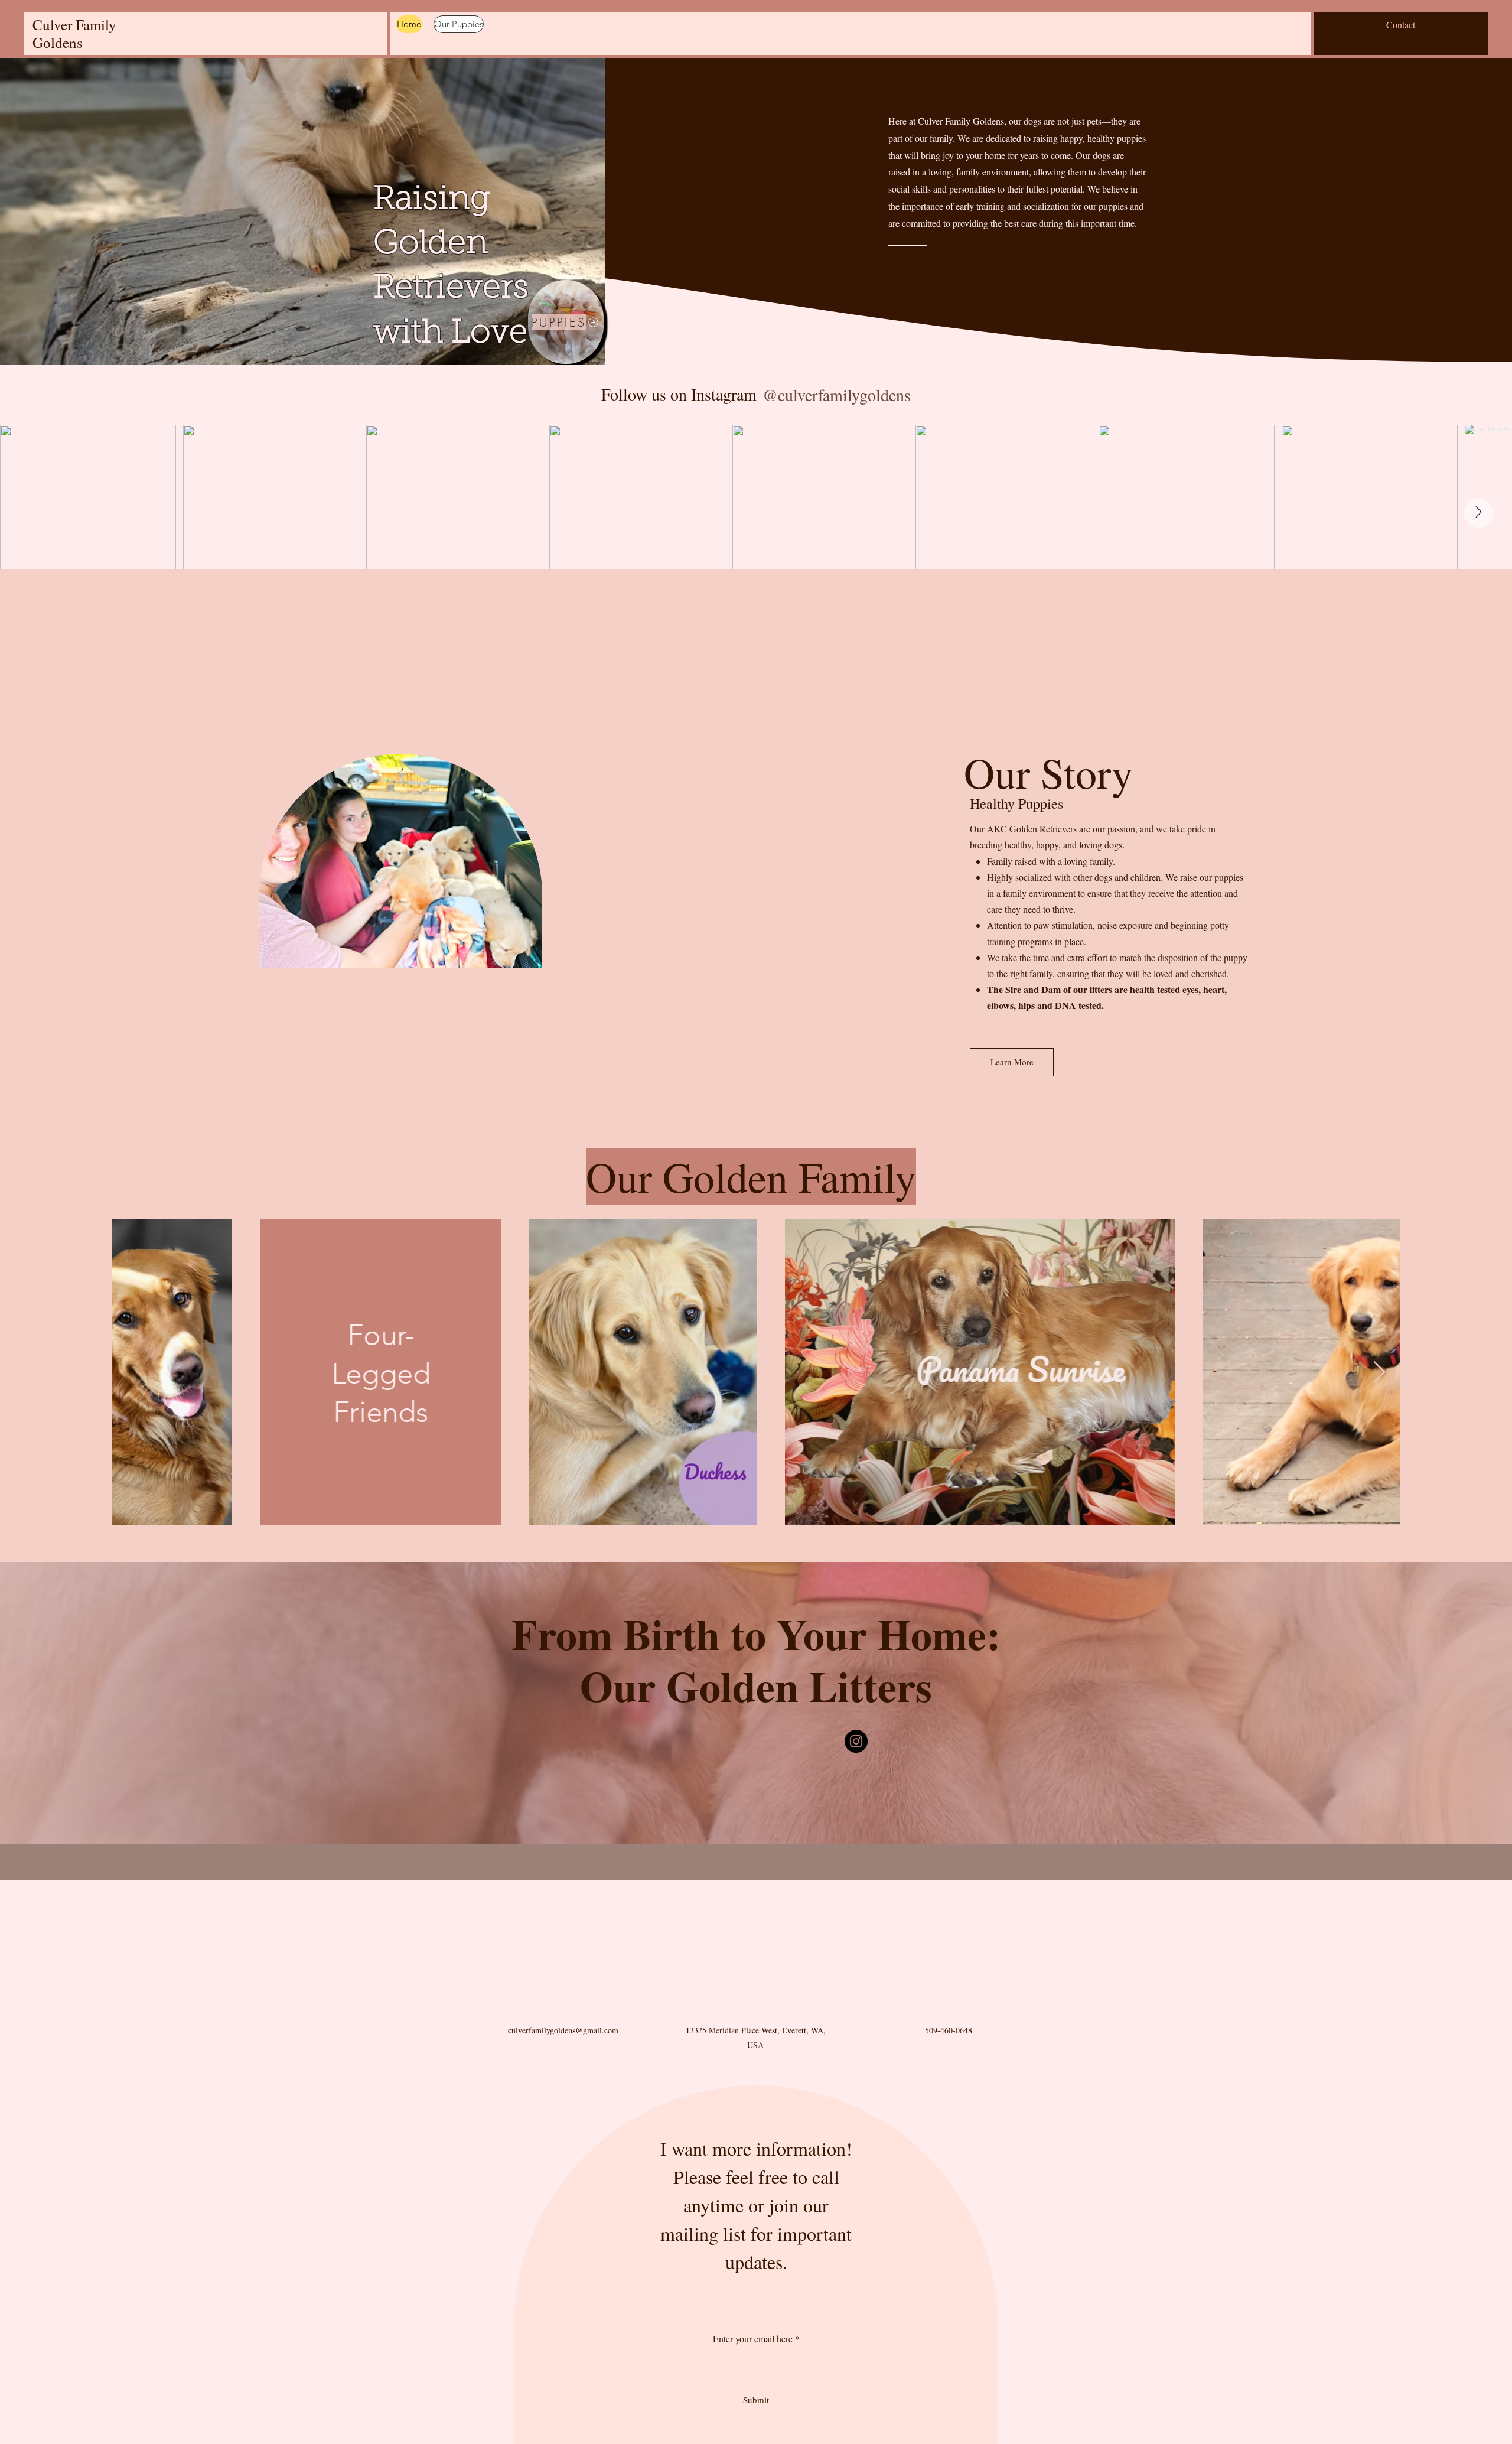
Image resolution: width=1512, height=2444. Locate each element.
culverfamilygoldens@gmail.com (563, 2138)
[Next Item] (1478, 513)
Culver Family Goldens (74, 33)
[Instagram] (856, 1741)
